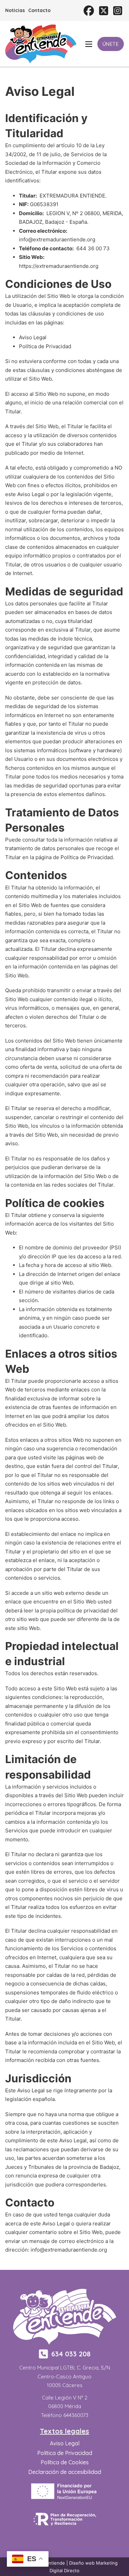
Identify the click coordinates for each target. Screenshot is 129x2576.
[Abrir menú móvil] (89, 44)
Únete (111, 44)
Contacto (39, 10)
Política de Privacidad (45, 346)
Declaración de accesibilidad (65, 2472)
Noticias (15, 10)
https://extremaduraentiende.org (59, 266)
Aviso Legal (33, 337)
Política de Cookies (65, 2462)
